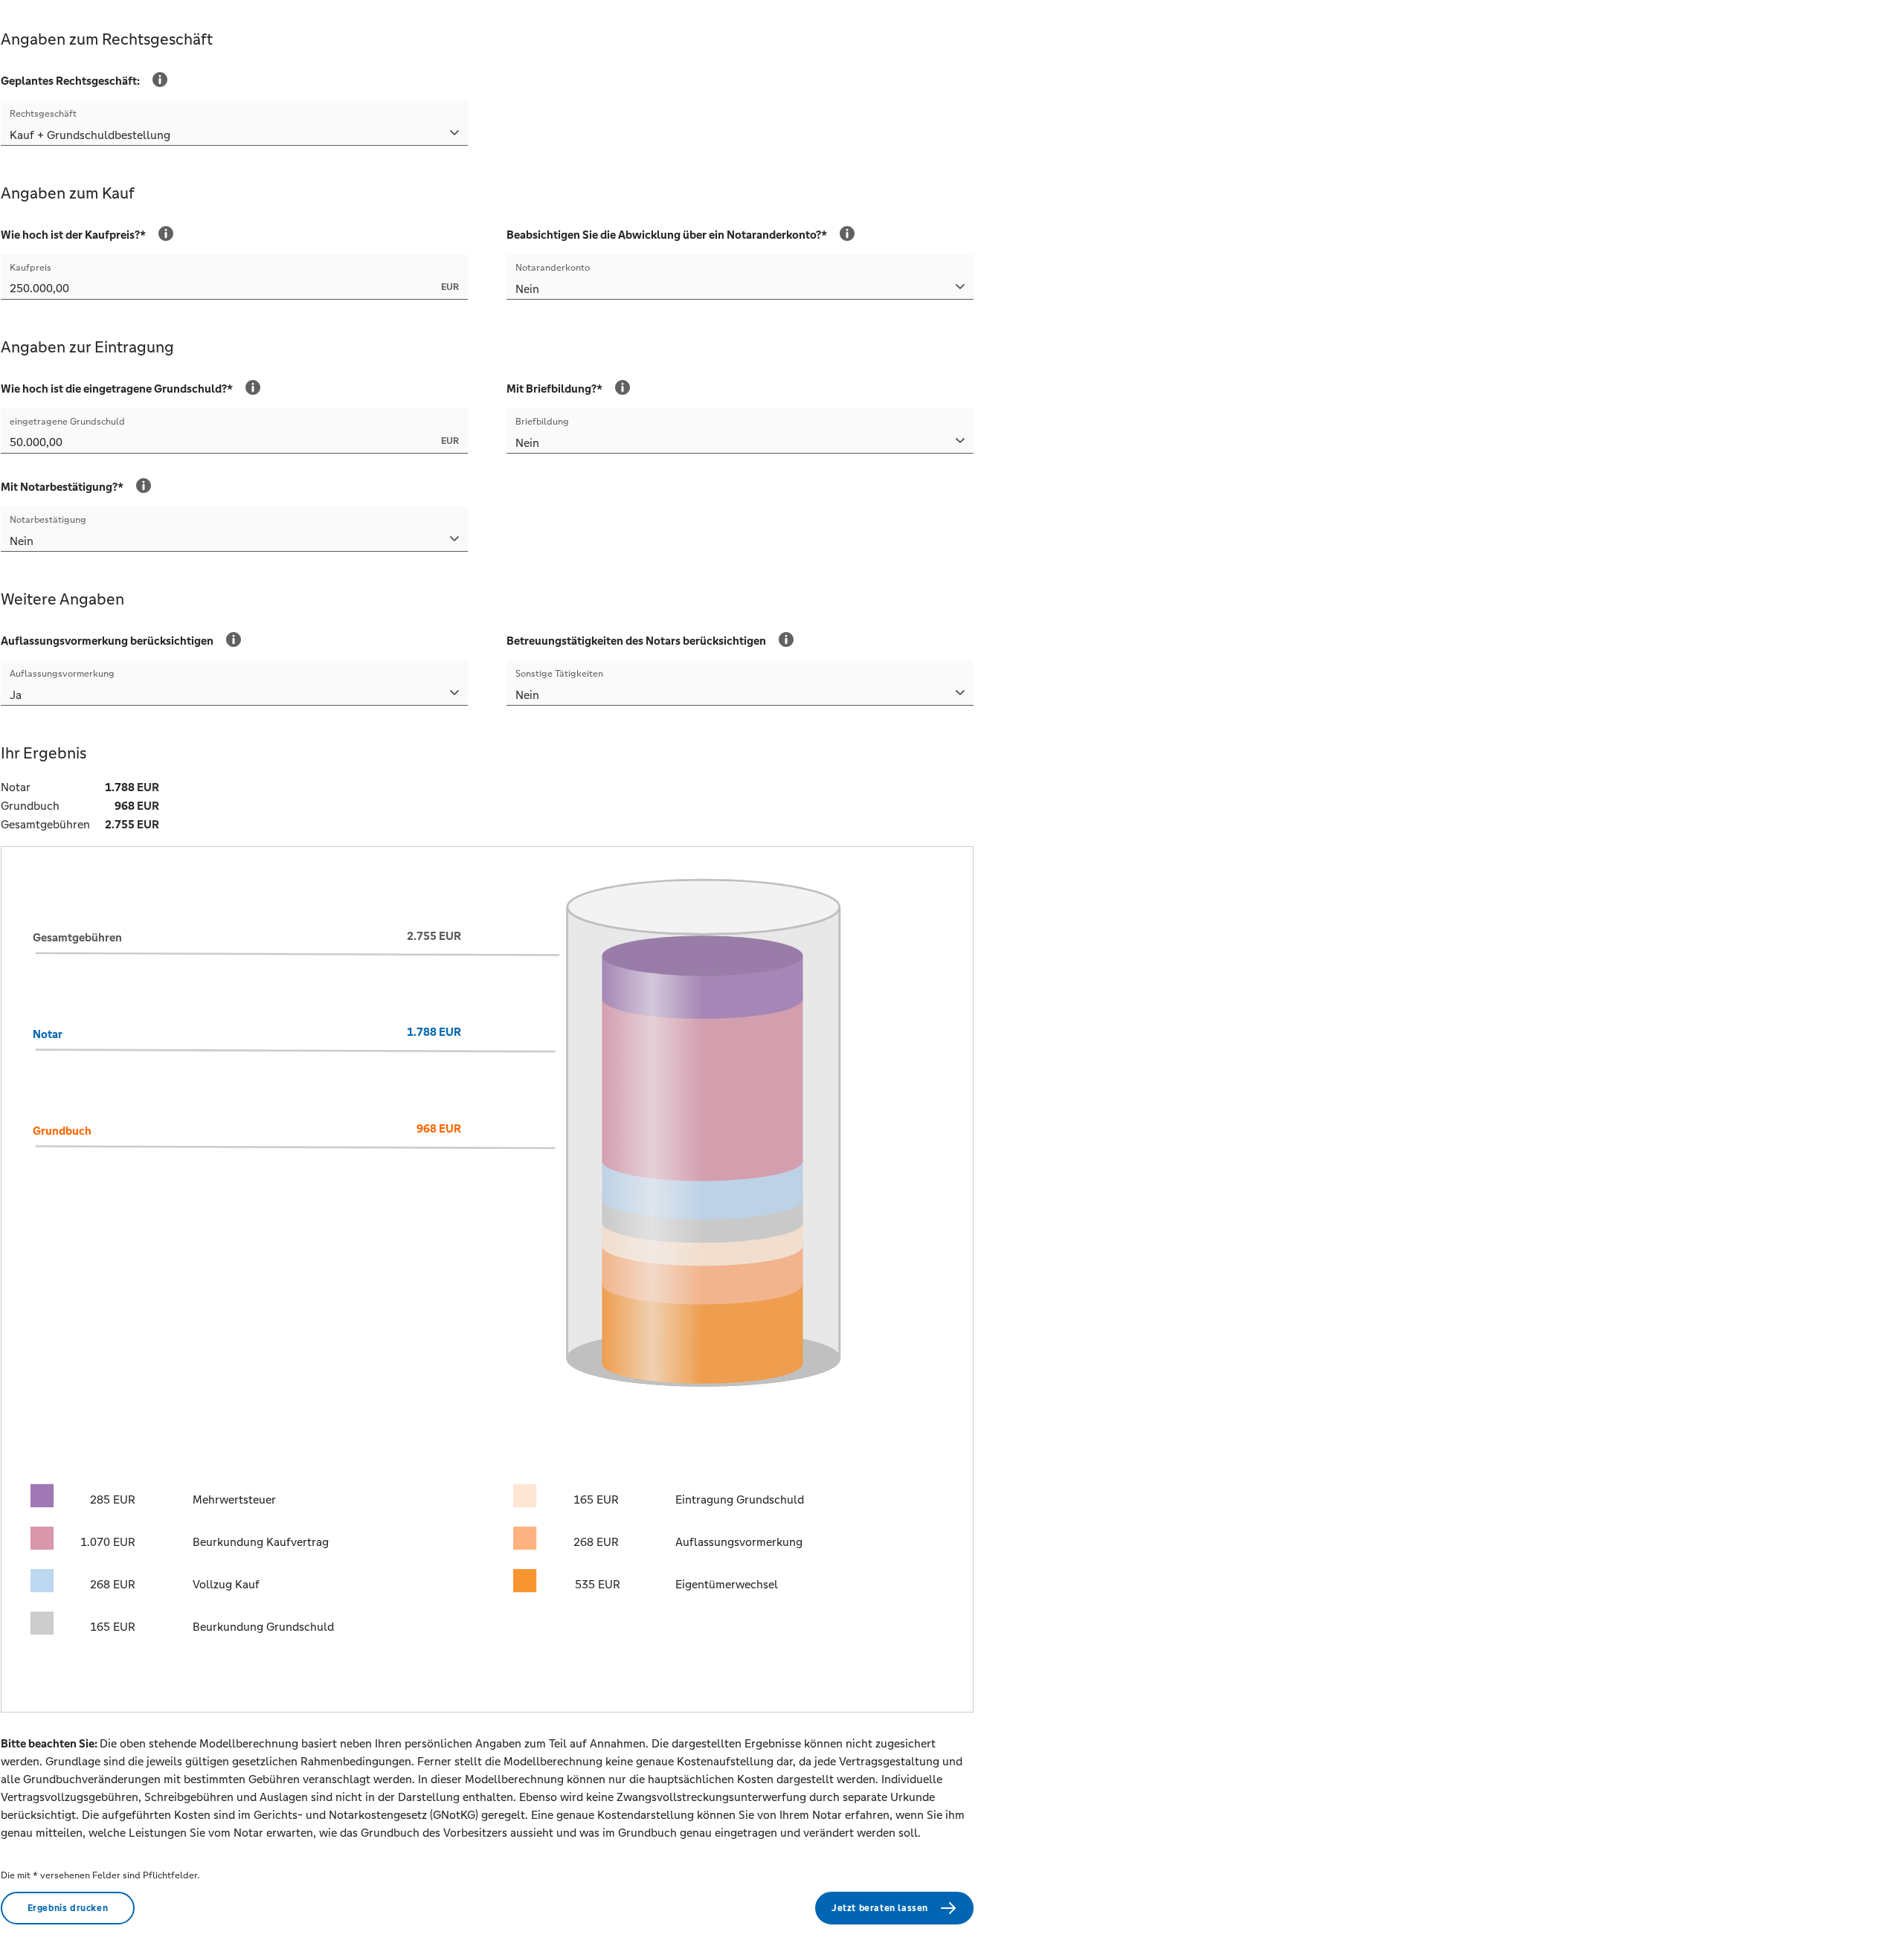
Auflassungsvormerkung (62, 674)
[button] (234, 136)
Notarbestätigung (48, 520)
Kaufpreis (30, 268)
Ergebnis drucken (68, 1908)
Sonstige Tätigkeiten (559, 674)
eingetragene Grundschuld (67, 422)
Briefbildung (542, 422)
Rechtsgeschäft (43, 114)
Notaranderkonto (553, 268)
